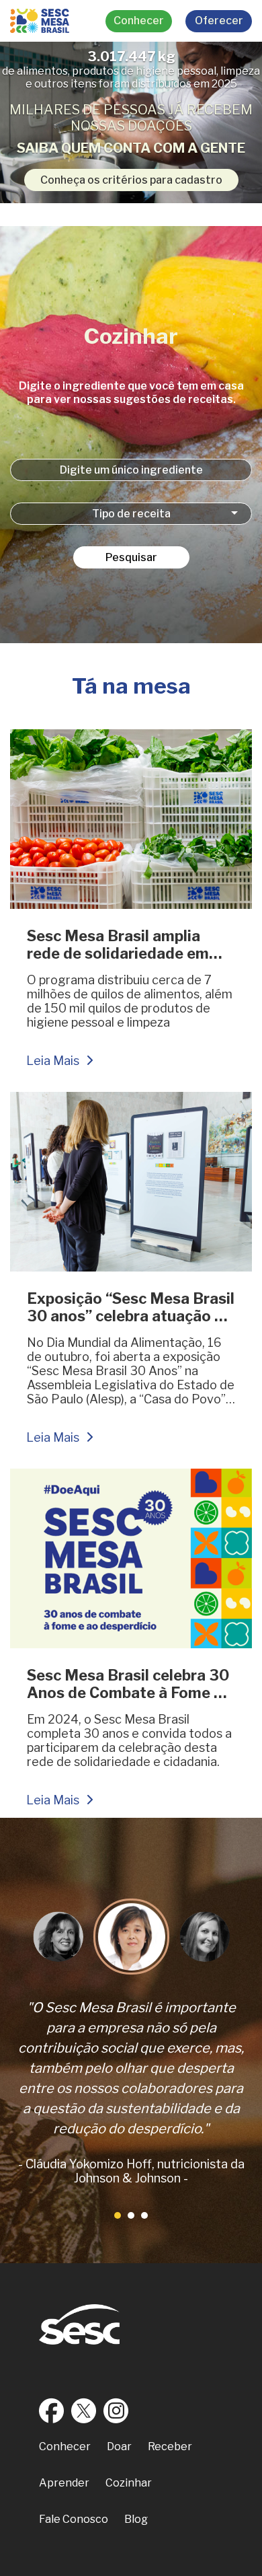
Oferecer (219, 21)
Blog (136, 2519)
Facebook (52, 2411)
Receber (170, 2446)
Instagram (116, 2411)
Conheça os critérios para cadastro (131, 180)
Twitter (84, 2411)
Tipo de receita (131, 514)
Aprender (64, 2483)
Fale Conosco (74, 2519)
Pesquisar (131, 557)
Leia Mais (53, 1061)
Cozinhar (129, 2483)
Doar (119, 2446)
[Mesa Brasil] (40, 21)
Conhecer (139, 21)
